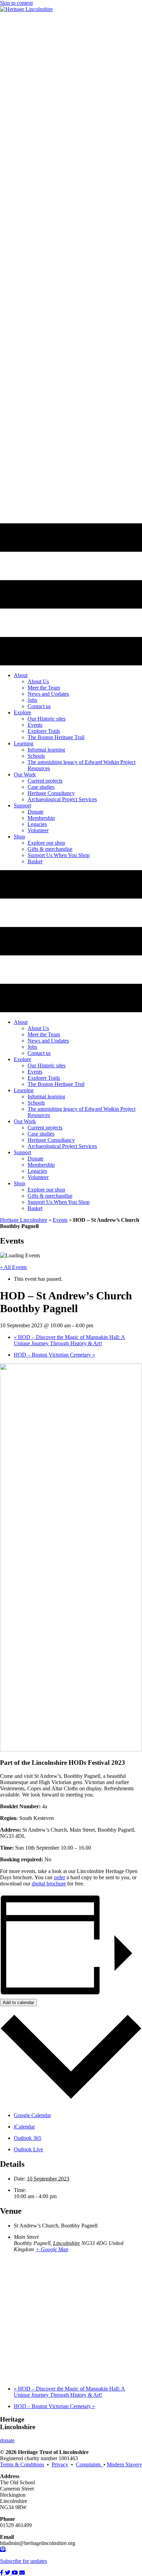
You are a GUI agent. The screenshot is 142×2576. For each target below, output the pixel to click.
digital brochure (49, 1884)
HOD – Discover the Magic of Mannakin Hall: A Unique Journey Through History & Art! (69, 1340)
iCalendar (24, 2127)
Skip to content (16, 3)
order (59, 1877)
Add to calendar (18, 2003)
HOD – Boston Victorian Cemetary (54, 1355)
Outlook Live (28, 2149)
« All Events (13, 1267)
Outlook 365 (28, 2138)
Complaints (90, 2464)
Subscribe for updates (23, 2561)
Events (60, 1220)
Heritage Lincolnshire (24, 1220)
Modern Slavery (124, 2464)
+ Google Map (52, 2249)
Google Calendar (32, 2115)
